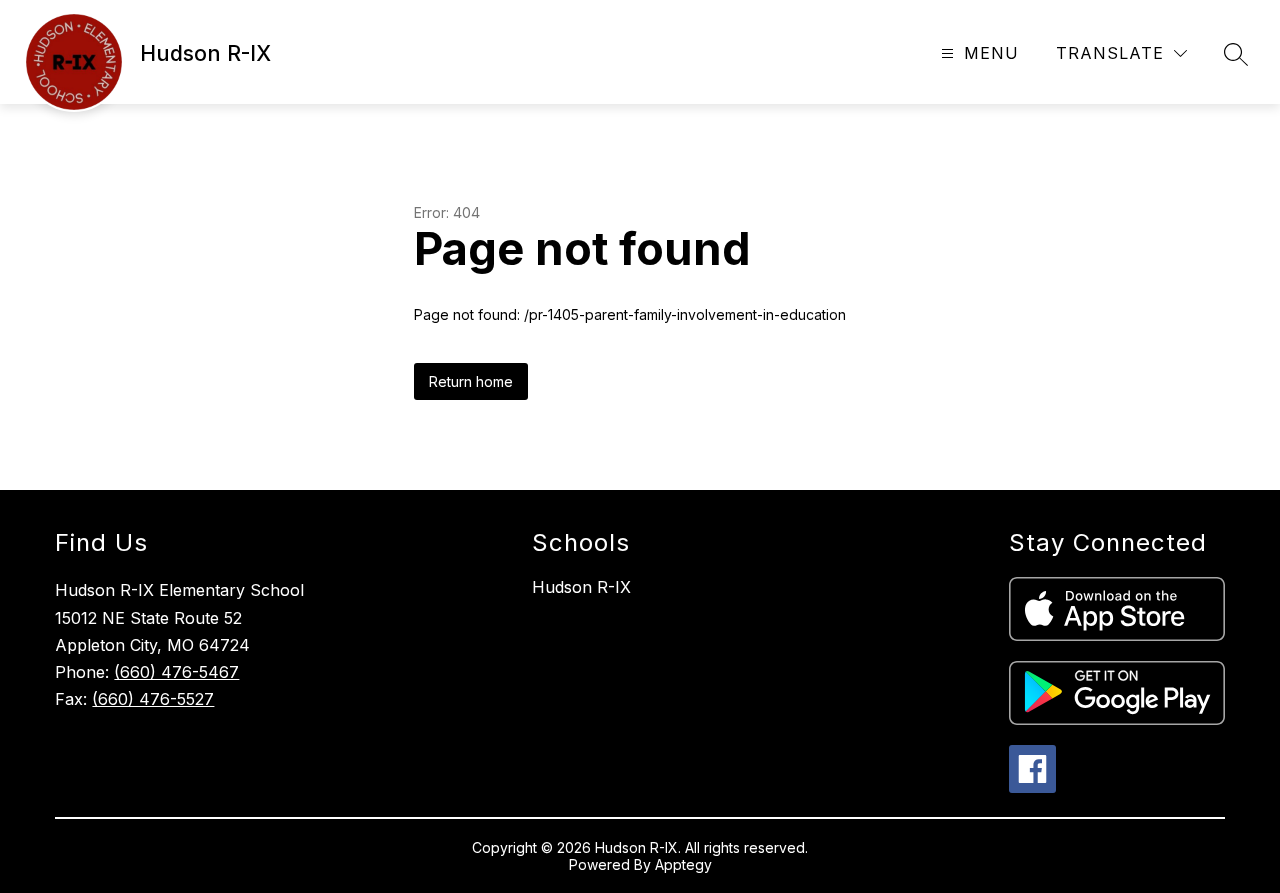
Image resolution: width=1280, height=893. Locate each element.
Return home (471, 381)
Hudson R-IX (581, 587)
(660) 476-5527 (153, 699)
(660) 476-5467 (176, 672)
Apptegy (683, 864)
